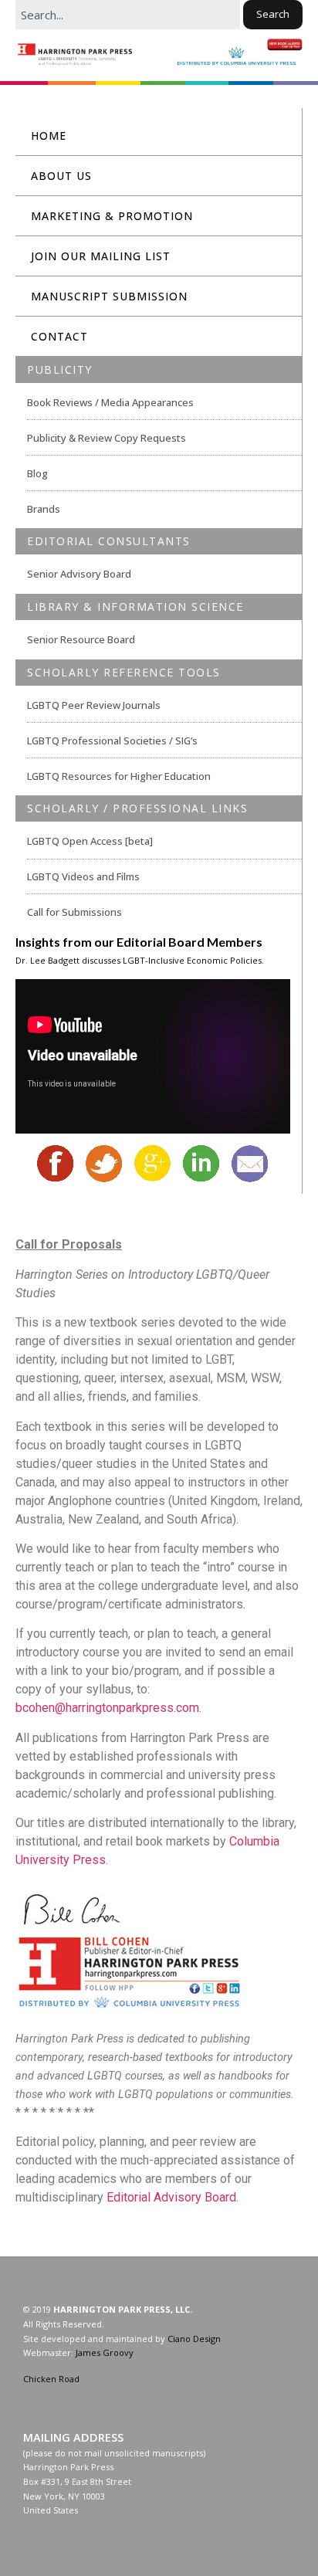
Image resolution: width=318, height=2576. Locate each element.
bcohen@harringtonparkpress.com (107, 1708)
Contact (59, 336)
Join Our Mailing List (101, 256)
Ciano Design (194, 2339)
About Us (61, 176)
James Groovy (105, 2352)
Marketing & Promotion (112, 216)
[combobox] (128, 15)
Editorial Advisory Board (171, 2197)
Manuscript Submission (109, 296)
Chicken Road (51, 2379)
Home (49, 136)
